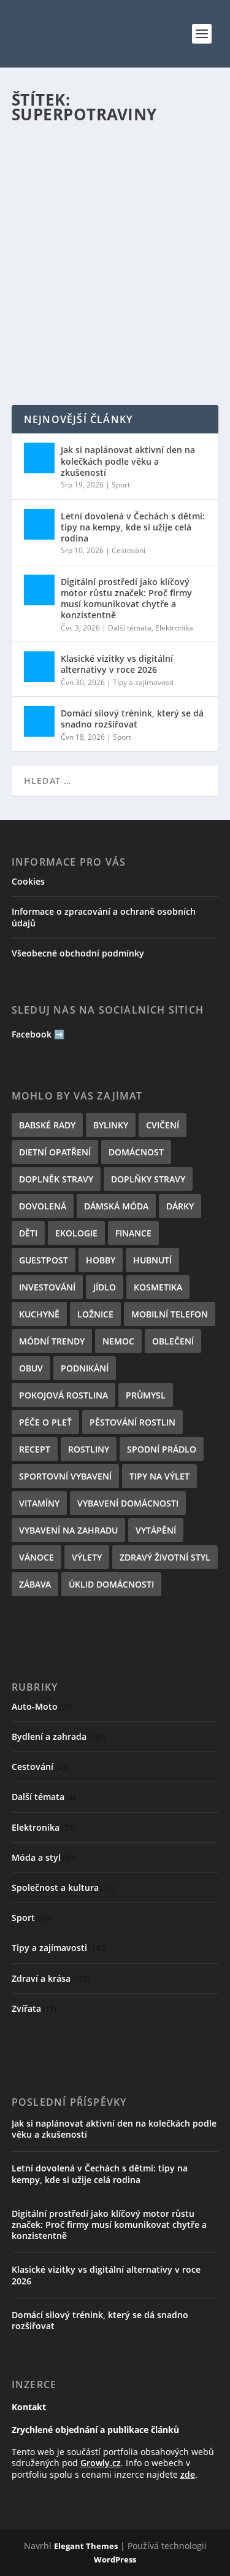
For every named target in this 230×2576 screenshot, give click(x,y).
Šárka (56, 274)
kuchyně (39, 1314)
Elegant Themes (86, 2546)
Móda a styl (36, 1857)
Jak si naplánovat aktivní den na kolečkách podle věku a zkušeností (128, 461)
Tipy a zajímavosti (143, 682)
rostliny (89, 1449)
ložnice (95, 1314)
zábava (35, 1584)
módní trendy (52, 1341)
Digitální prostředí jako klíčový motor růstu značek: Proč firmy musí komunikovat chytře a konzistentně (126, 599)
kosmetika (158, 1287)
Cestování (128, 550)
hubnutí (152, 1260)
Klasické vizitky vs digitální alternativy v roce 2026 (117, 664)
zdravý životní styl (165, 1557)
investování (47, 1287)
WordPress (115, 2559)
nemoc (118, 1341)
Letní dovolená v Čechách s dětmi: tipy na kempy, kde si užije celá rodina (133, 527)
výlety (87, 1557)
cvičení (163, 1125)
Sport (121, 485)
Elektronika (174, 628)
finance (133, 1233)
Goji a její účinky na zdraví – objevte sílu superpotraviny (105, 249)
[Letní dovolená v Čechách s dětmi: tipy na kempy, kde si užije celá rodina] (39, 524)
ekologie (76, 1233)
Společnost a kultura (55, 1887)
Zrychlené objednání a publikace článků (95, 2430)
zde (188, 2474)
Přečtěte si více (67, 351)
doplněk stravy (56, 1179)
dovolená (43, 1206)
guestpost (44, 1260)
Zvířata (26, 2008)
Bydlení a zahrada (49, 1736)
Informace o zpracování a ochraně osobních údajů (104, 917)
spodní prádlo (162, 1449)
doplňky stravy (148, 1179)
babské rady (47, 1125)
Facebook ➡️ (38, 1034)
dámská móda (116, 1206)
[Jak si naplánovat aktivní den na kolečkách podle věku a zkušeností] (39, 458)
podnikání (85, 1368)
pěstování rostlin (132, 1422)
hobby (101, 1260)
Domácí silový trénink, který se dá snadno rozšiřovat (132, 719)
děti (28, 1233)
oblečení (173, 1341)
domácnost (136, 1152)
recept (35, 1449)
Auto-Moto (35, 1706)
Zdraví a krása (150, 274)
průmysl (146, 1395)
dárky (180, 1206)
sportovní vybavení (65, 1476)
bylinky (111, 1125)
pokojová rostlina (63, 1395)
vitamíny (39, 1503)
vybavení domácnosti (128, 1503)
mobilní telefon (170, 1314)
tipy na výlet (159, 1476)
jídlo (105, 1287)
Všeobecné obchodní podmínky (78, 953)
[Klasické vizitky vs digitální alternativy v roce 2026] (39, 667)
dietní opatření (55, 1152)
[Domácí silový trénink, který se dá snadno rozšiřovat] (39, 721)
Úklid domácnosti (111, 1584)
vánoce (36, 1557)
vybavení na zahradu (68, 1530)
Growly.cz (101, 2463)
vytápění (156, 1530)
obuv (31, 1368)
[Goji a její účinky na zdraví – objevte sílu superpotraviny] (115, 178)
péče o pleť (45, 1422)
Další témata (130, 628)
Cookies (28, 881)
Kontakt (29, 2407)
